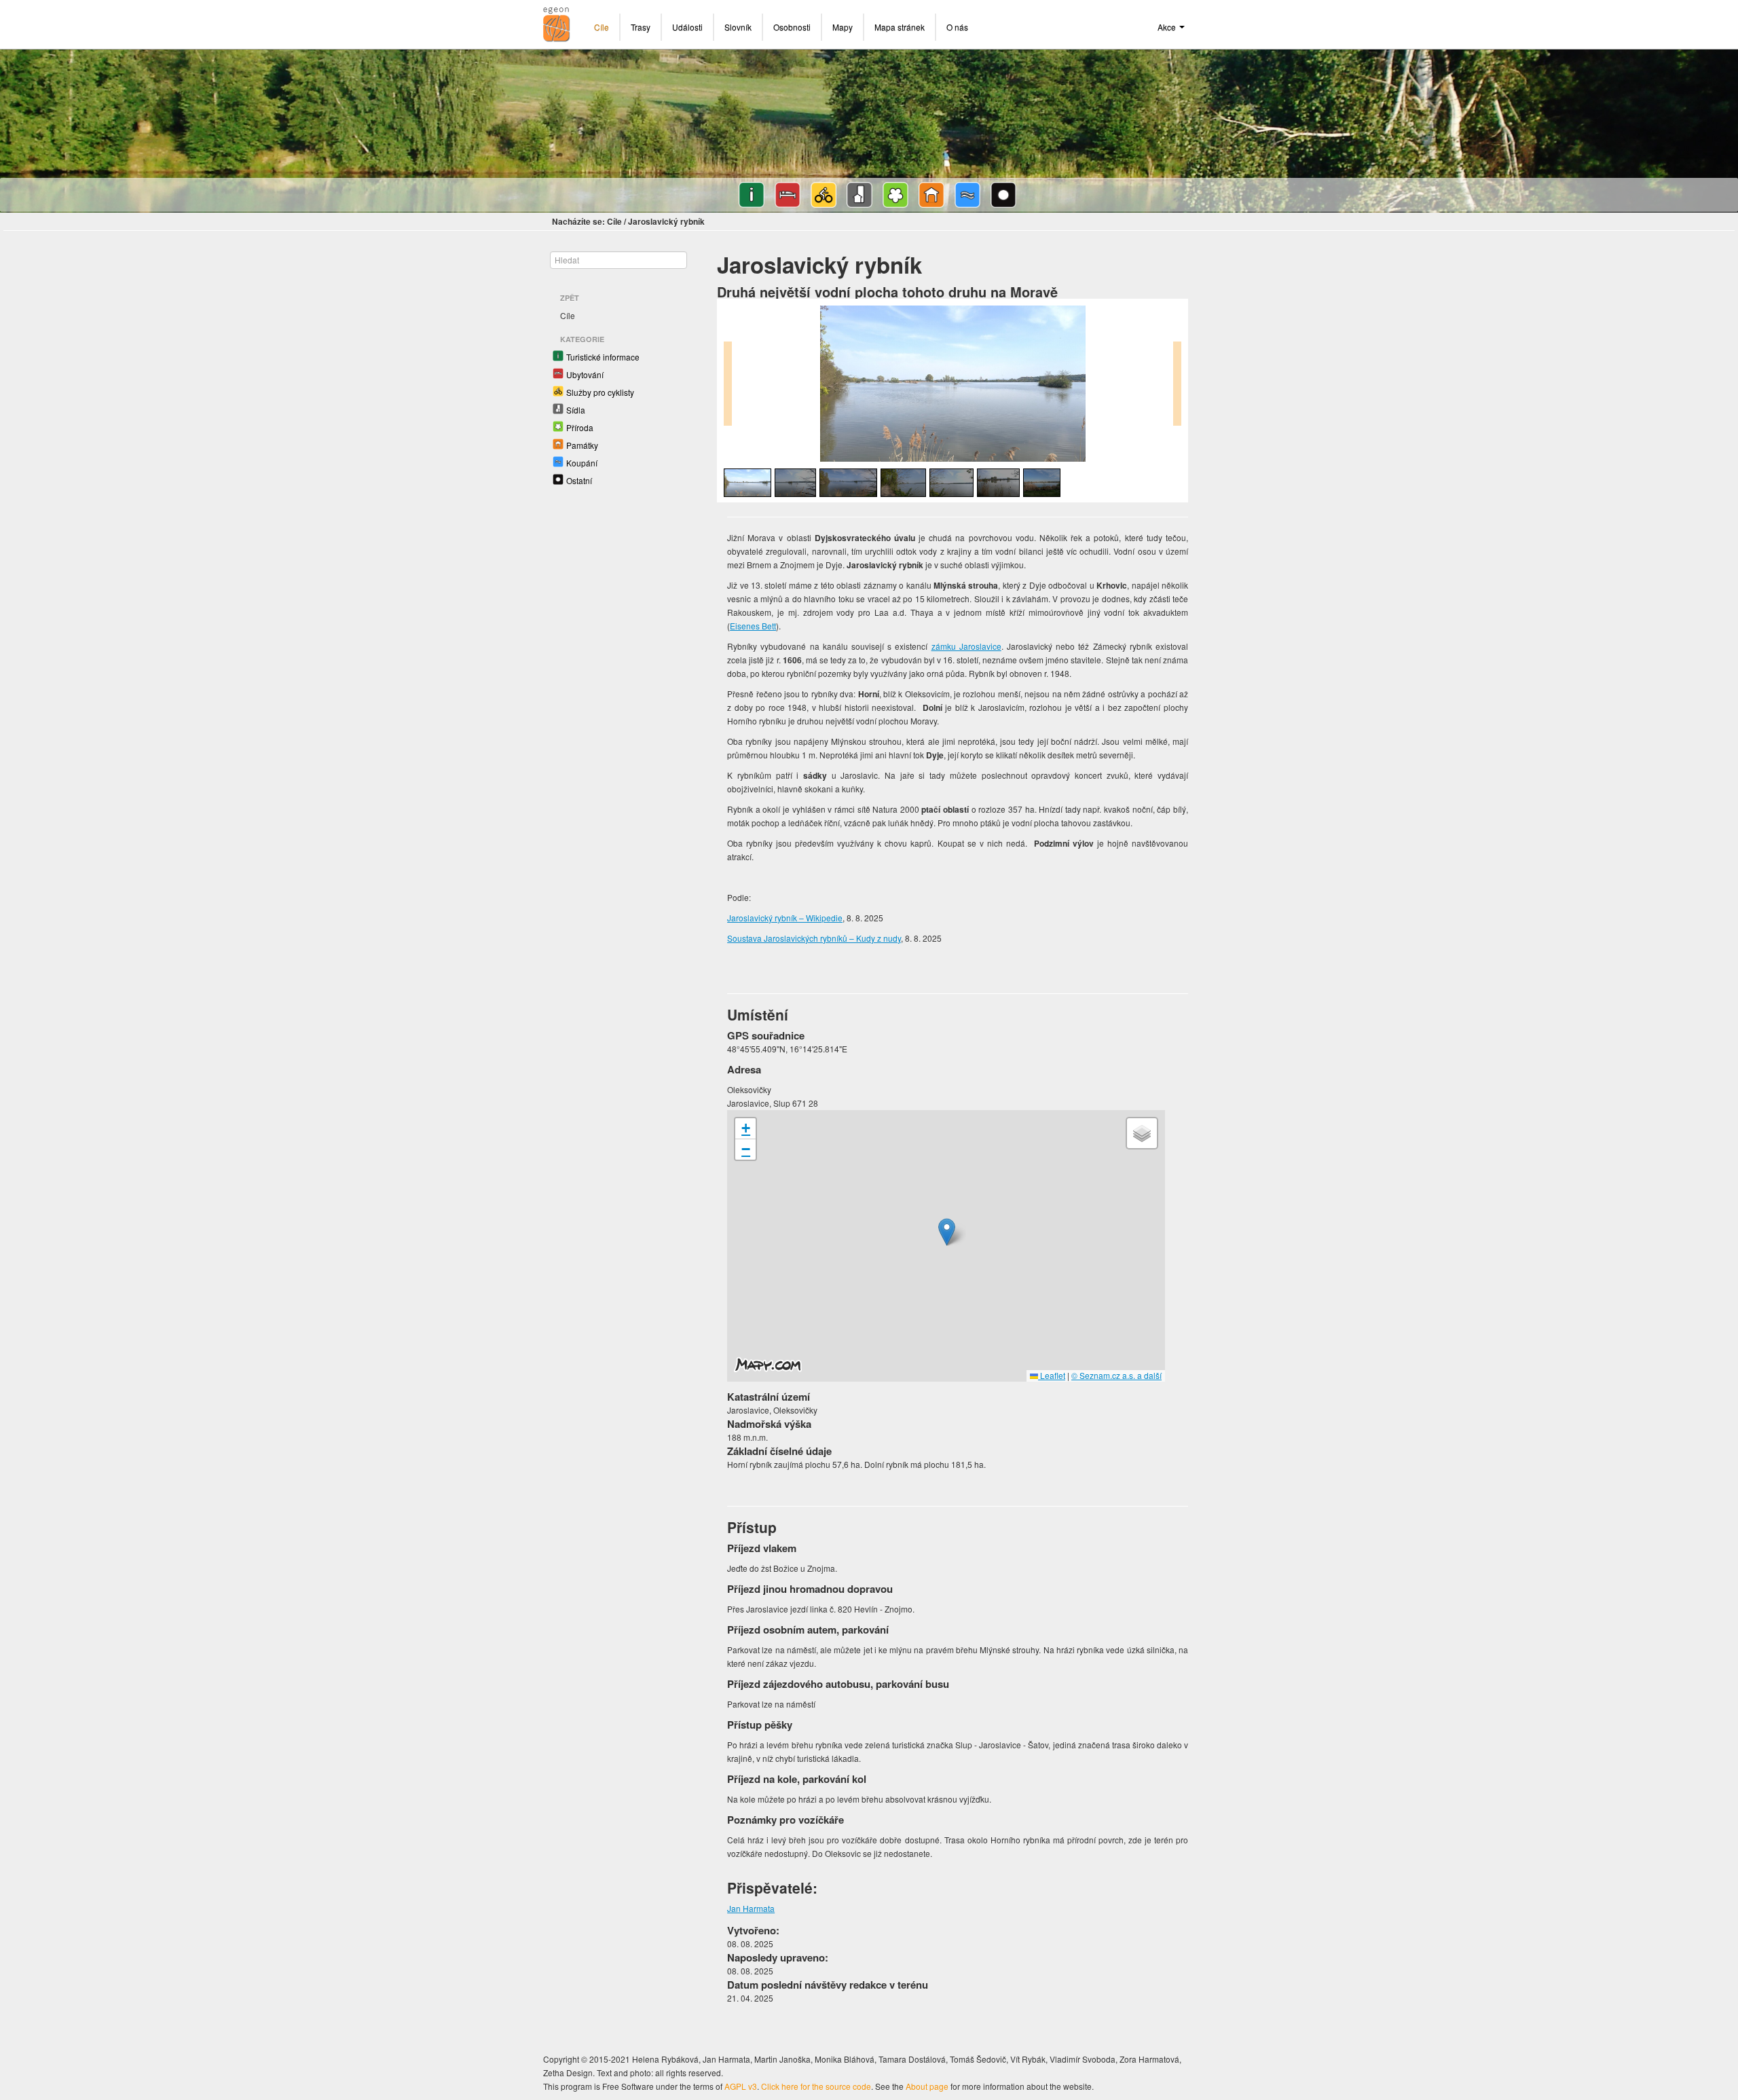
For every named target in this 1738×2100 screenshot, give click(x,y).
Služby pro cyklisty (600, 392)
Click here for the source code (816, 2086)
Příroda (580, 427)
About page (927, 2086)
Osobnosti (792, 27)
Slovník (738, 27)
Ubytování (585, 374)
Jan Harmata (751, 1908)
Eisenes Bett (753, 626)
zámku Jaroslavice (966, 646)
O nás (957, 27)
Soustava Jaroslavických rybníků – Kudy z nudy (814, 938)
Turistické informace (603, 357)
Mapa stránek (900, 27)
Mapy (843, 27)
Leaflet (1052, 1375)
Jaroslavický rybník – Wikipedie (785, 918)
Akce (1168, 27)
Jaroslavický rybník (666, 221)
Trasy (641, 27)
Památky (582, 445)
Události (687, 27)
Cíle (602, 27)
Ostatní (579, 480)
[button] (947, 1232)
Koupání (582, 463)
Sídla (576, 410)
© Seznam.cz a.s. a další (1116, 1375)
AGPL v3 (741, 2086)
